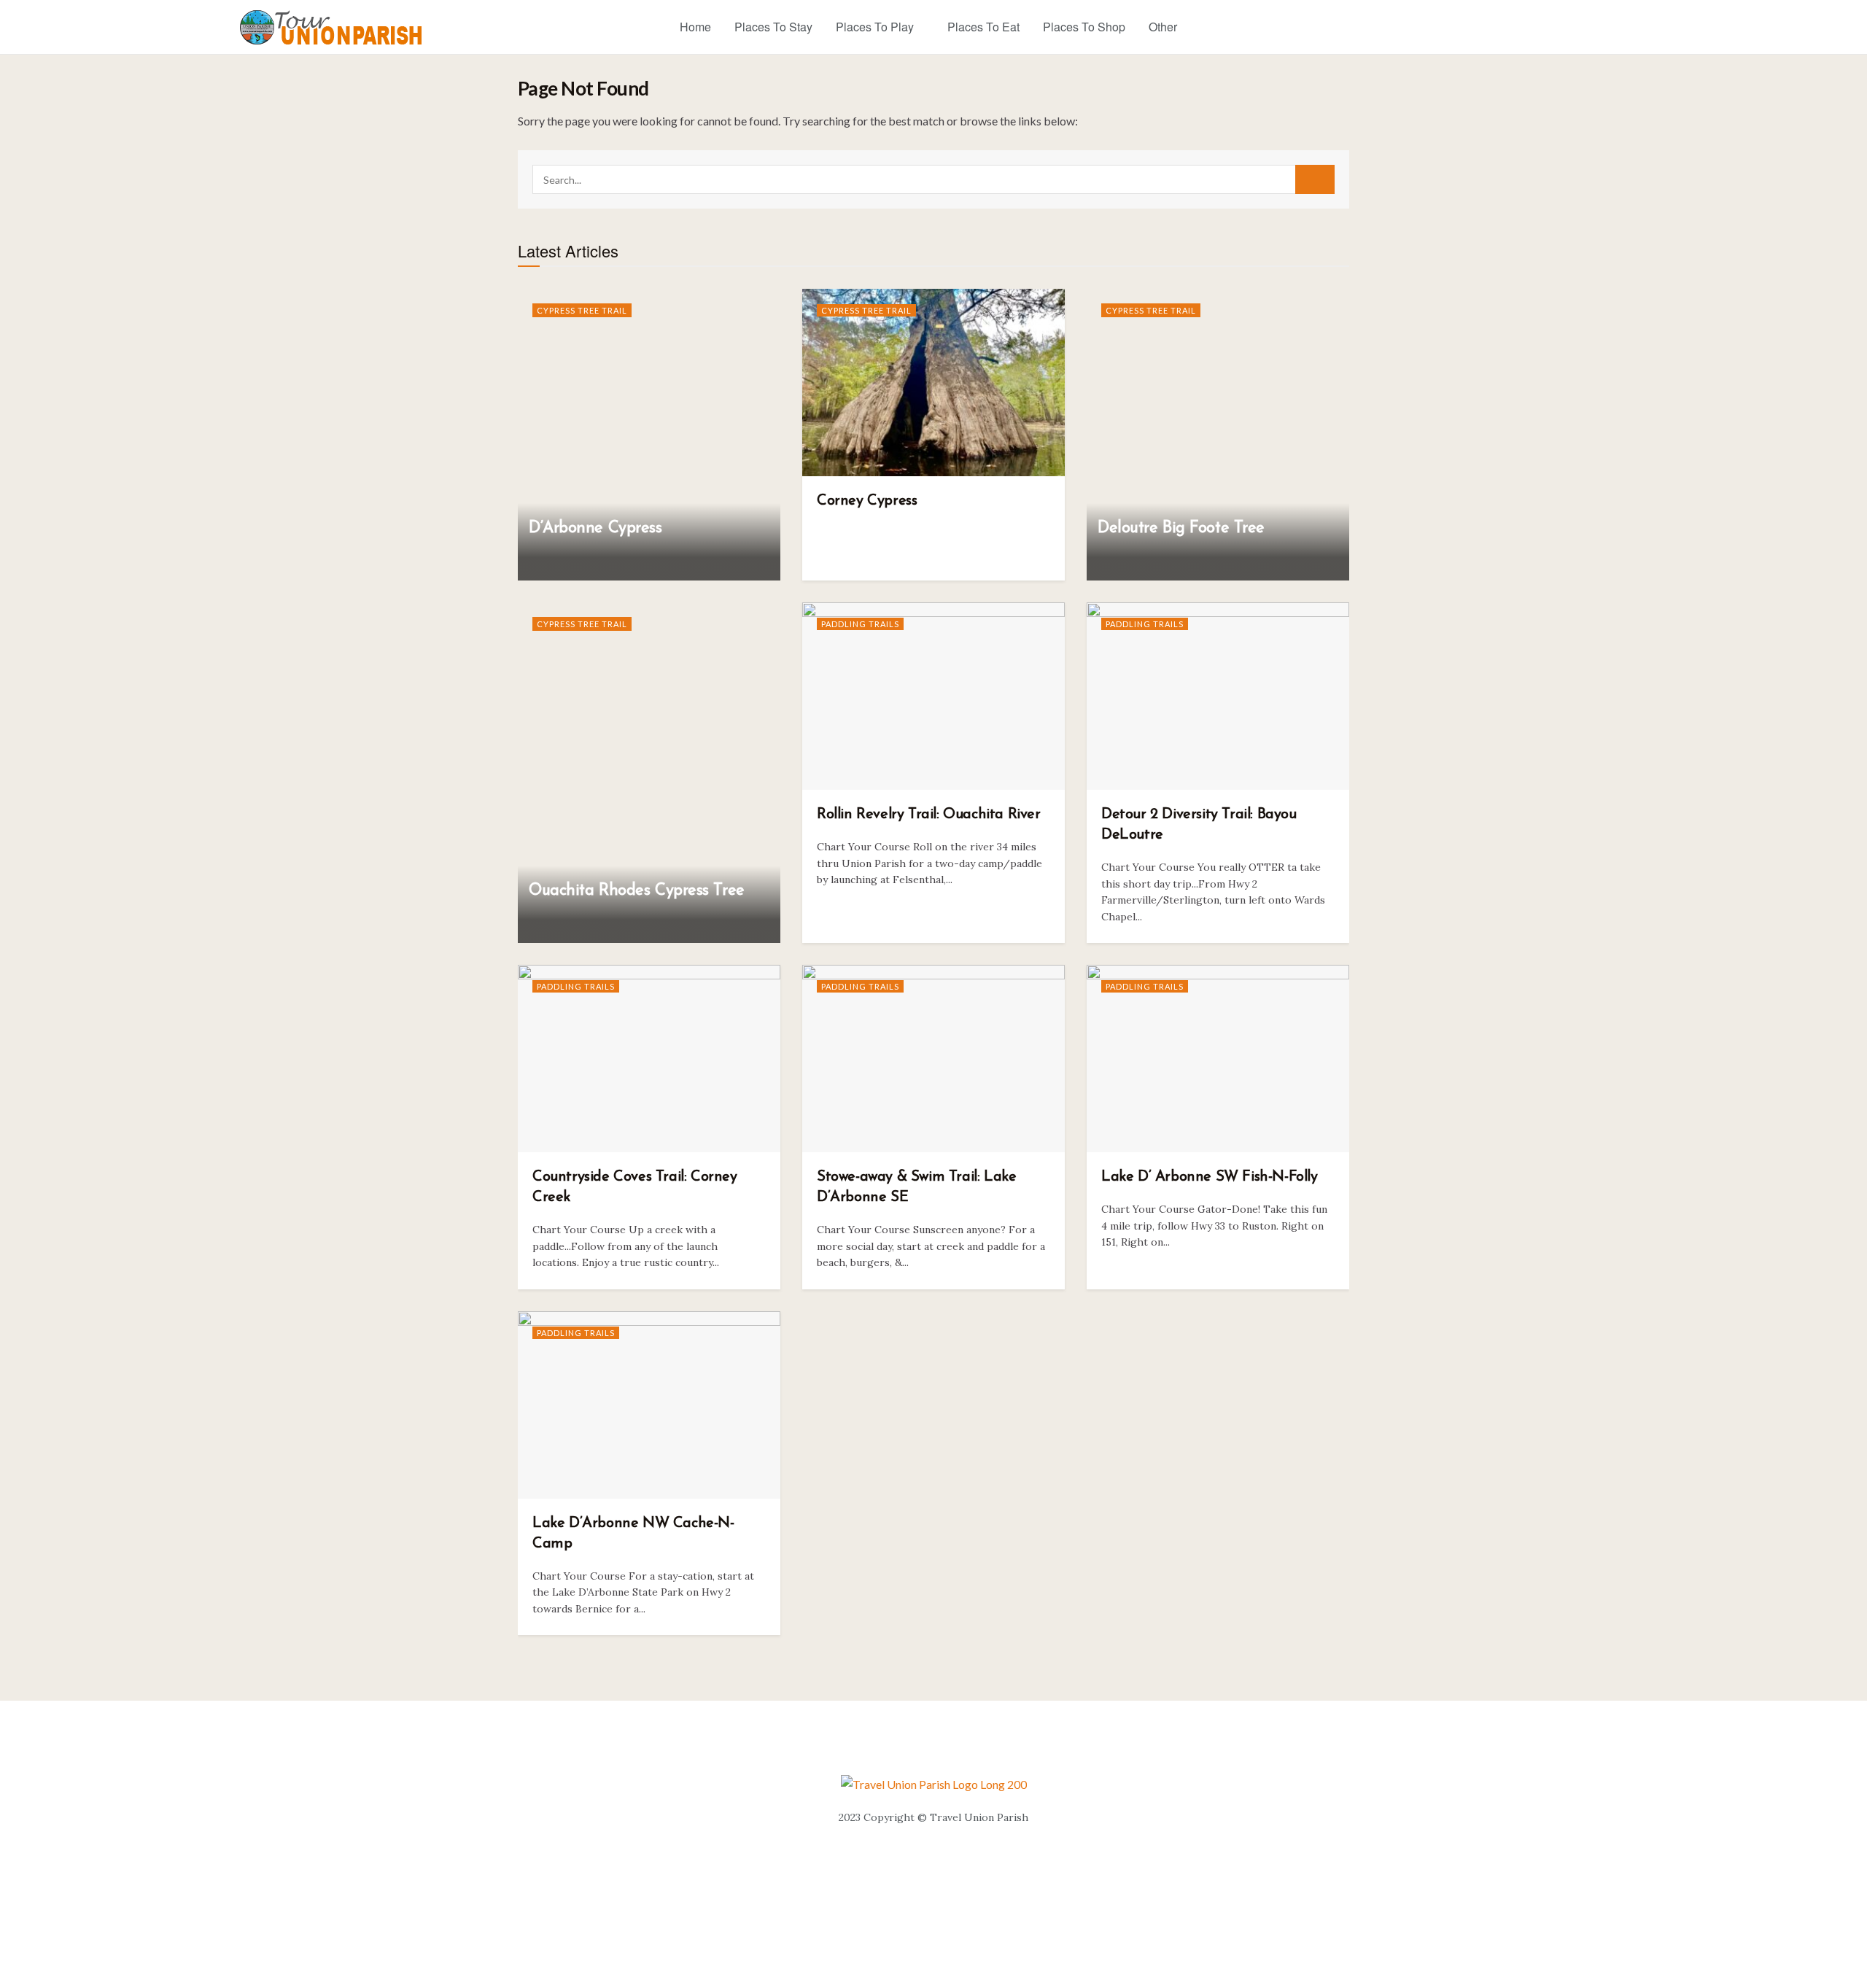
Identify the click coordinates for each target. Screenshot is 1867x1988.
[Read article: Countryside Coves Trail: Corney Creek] (649, 1059)
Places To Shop (1084, 27)
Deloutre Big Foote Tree (1181, 528)
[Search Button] (1315, 179)
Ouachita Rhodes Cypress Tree (637, 891)
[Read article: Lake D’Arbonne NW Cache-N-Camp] (649, 1405)
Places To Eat (983, 27)
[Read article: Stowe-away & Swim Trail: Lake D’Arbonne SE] (933, 1059)
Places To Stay (773, 27)
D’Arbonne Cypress (595, 528)
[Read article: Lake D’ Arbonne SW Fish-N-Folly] (1218, 1059)
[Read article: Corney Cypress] (933, 383)
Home (695, 27)
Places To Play (875, 27)
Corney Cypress (867, 501)
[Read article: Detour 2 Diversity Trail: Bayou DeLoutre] (1218, 696)
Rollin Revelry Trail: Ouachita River (929, 815)
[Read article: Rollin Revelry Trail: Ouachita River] (933, 696)
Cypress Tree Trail (582, 310)
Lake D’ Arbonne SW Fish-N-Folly (1210, 1177)
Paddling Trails (860, 624)
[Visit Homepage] (331, 27)
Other (1163, 27)
